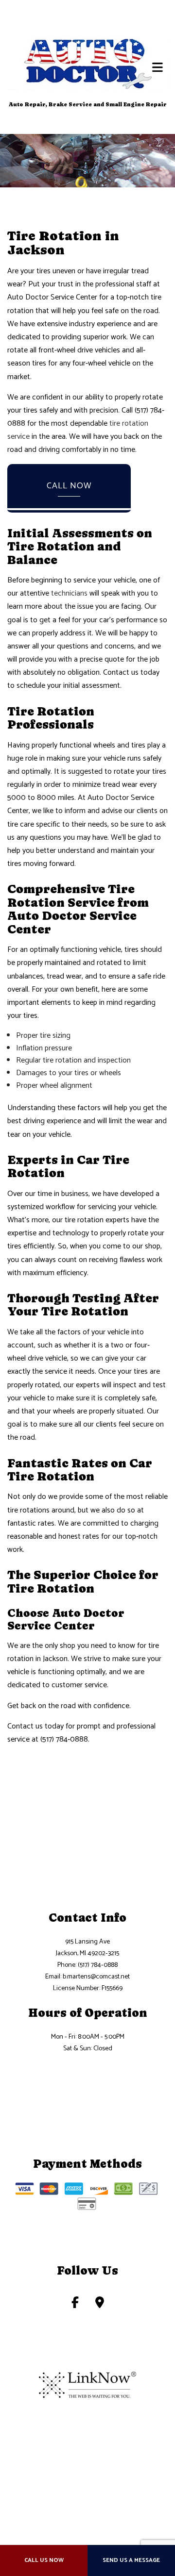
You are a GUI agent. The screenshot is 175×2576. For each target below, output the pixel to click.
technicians (69, 593)
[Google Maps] (100, 2304)
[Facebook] (75, 2304)
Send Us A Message (131, 2560)
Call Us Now (44, 2560)
